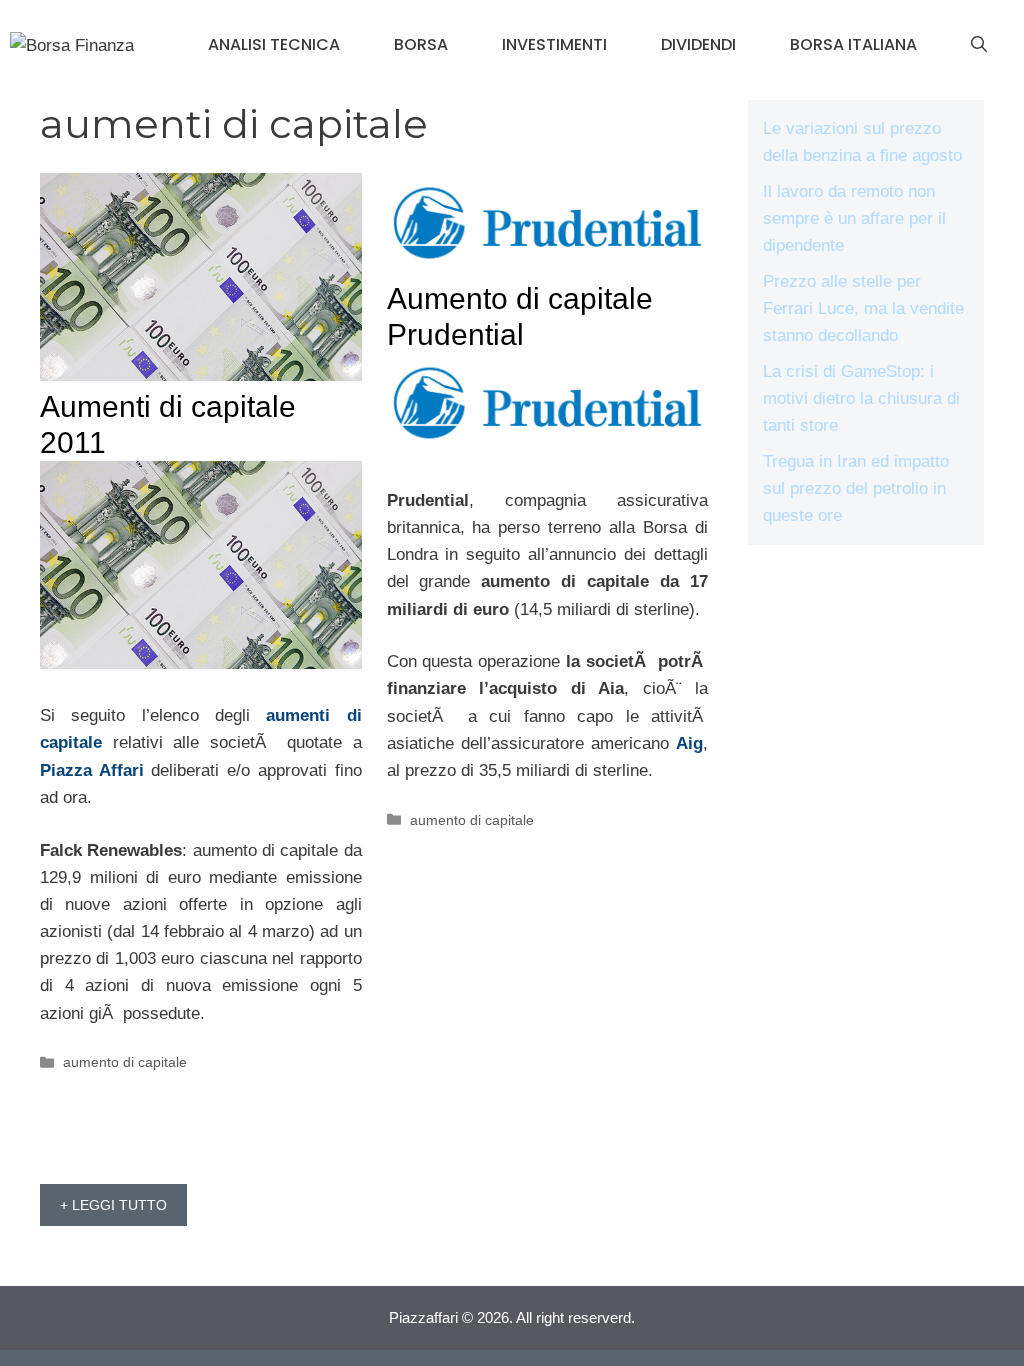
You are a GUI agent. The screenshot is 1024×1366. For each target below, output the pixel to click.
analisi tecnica (274, 44)
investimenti (554, 44)
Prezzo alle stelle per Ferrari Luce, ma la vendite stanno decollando (863, 308)
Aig (689, 743)
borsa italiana (853, 44)
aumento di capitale (125, 1062)
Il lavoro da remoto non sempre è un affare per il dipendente (854, 218)
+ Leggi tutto (113, 1205)
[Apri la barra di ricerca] (979, 45)
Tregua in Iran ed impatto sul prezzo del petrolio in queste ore (856, 488)
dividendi (698, 44)
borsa (421, 44)
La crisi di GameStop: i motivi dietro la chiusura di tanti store (861, 398)
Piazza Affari (92, 770)
